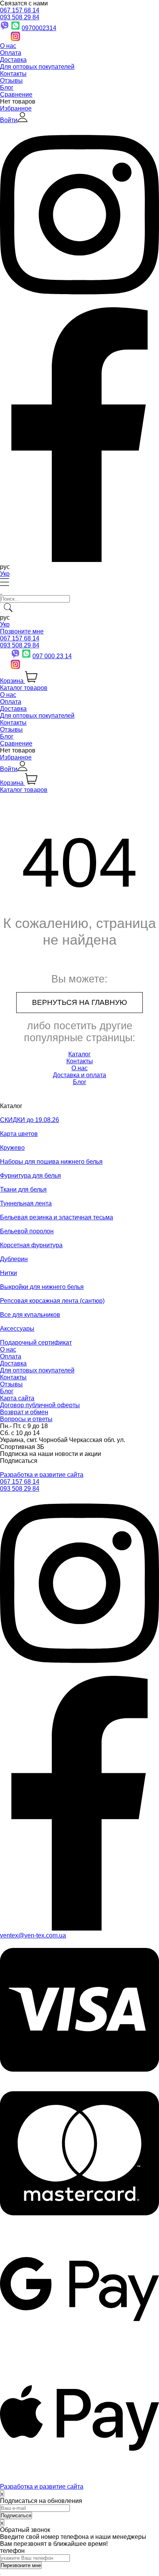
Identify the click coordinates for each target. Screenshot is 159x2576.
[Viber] (15, 656)
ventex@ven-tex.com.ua (33, 1935)
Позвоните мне (22, 631)
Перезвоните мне (21, 2565)
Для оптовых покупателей (37, 67)
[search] (1, 613)
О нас (8, 46)
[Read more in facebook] (79, 560)
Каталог (79, 1054)
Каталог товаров (24, 688)
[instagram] (79, 1672)
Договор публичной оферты (40, 1405)
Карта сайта (17, 1398)
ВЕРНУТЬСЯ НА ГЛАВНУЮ (79, 1002)
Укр (5, 574)
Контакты (13, 74)
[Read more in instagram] (79, 304)
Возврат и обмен (24, 1412)
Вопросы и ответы (26, 1419)
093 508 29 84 (20, 17)
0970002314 (39, 28)
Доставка (13, 60)
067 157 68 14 (20, 10)
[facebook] (79, 1928)
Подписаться (19, 1461)
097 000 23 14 (52, 656)
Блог (7, 88)
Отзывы (11, 81)
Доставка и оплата (79, 1075)
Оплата (11, 53)
